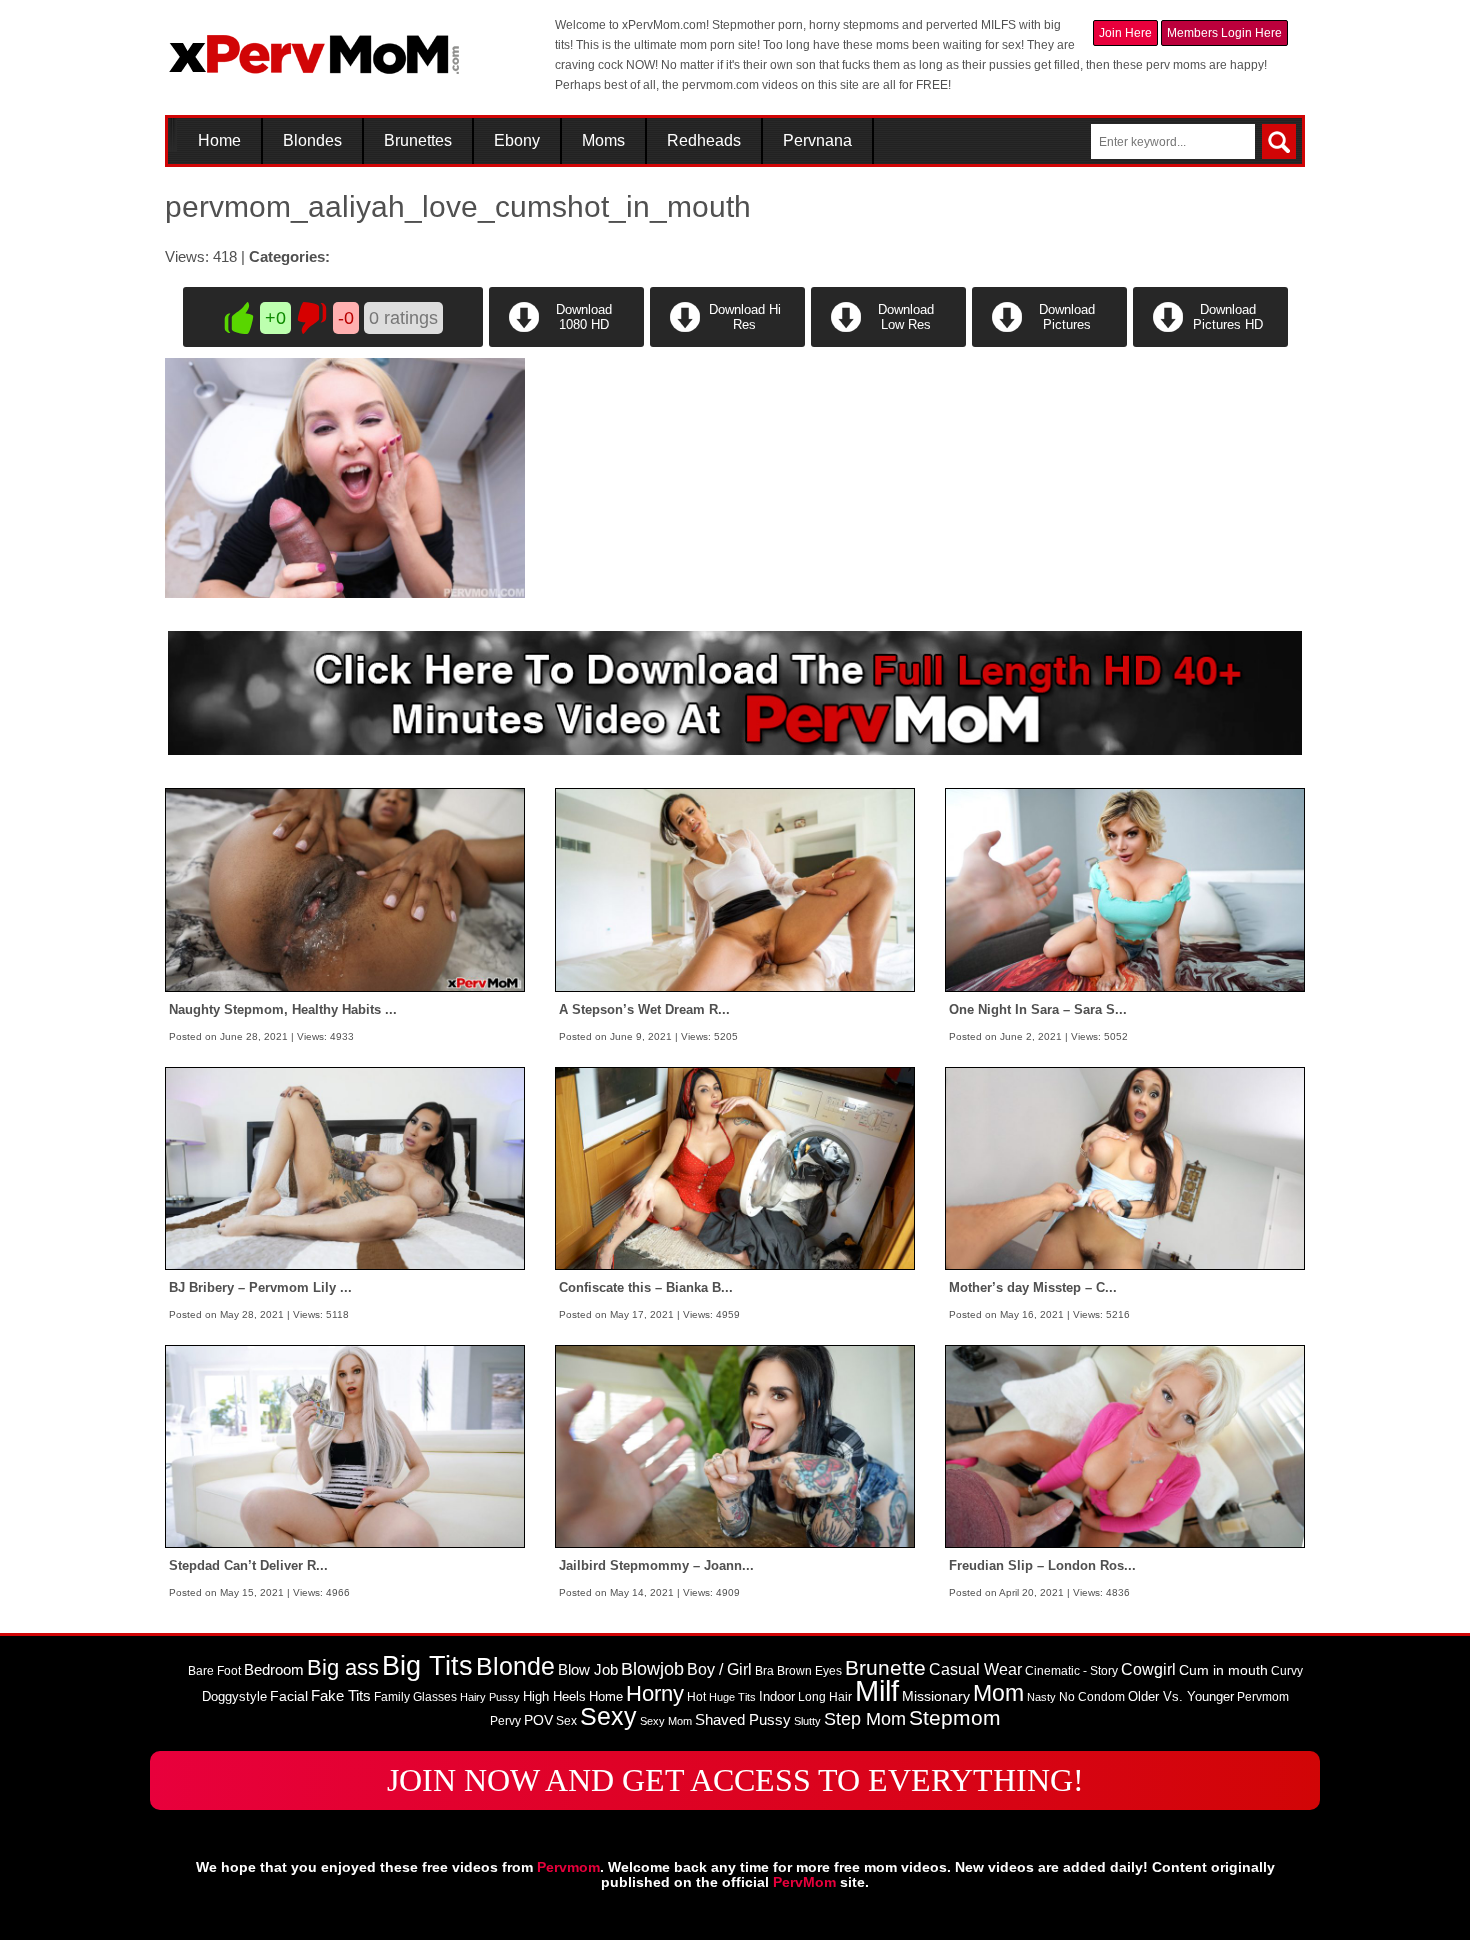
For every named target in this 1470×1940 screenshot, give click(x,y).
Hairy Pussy (490, 1697)
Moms (603, 141)
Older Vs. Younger (1181, 1696)
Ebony (517, 141)
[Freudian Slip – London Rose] (1125, 1446)
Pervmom (1263, 1697)
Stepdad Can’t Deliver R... (248, 1565)
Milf (877, 1690)
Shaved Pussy (743, 1720)
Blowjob (652, 1669)
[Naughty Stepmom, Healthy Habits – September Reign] (345, 889)
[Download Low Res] (888, 343)
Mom (998, 1693)
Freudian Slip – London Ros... (1042, 1565)
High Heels (554, 1696)
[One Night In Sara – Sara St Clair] (1125, 889)
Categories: (289, 256)
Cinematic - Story (1071, 1671)
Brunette (885, 1667)
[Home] (314, 46)
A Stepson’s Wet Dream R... (644, 1009)
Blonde (515, 1666)
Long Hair (825, 1697)
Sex (566, 1721)
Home (219, 141)
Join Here (1125, 33)
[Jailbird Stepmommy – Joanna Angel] (735, 1446)
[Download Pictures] (1049, 343)
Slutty (807, 1721)
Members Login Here (1224, 33)
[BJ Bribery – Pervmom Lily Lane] (345, 1167)
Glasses (435, 1697)
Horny (655, 1693)
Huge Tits (732, 1697)
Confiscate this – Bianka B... (646, 1287)
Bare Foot (214, 1671)
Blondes (312, 141)
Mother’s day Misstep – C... (1033, 1287)
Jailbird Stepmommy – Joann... (656, 1565)
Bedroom (274, 1670)
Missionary (936, 1696)
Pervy (505, 1721)
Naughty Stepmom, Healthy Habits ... (283, 1009)
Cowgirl (1148, 1669)
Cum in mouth (1223, 1670)
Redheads (704, 141)
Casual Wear (975, 1669)
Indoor (777, 1696)
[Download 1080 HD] (566, 343)
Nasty (1041, 1697)
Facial (289, 1696)
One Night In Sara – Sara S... (1038, 1009)
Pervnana (817, 141)
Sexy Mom (666, 1721)
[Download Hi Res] (727, 343)
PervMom (804, 1882)
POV (538, 1720)
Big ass (343, 1667)
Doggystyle (234, 1696)
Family (392, 1697)
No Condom (1092, 1697)
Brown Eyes (809, 1671)
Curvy (1287, 1671)
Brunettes (418, 141)
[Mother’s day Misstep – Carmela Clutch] (1125, 1167)
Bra (764, 1671)
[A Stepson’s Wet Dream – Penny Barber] (735, 889)
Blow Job (588, 1670)
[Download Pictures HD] (1209, 343)
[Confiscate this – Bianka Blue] (735, 1167)
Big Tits (427, 1666)
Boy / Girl (719, 1669)
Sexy (608, 1716)
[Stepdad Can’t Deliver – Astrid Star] (345, 1446)
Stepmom (955, 1718)
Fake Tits (341, 1696)
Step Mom (865, 1718)
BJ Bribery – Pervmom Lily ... (260, 1287)
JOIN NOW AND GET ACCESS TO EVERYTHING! (735, 1780)
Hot (696, 1697)
